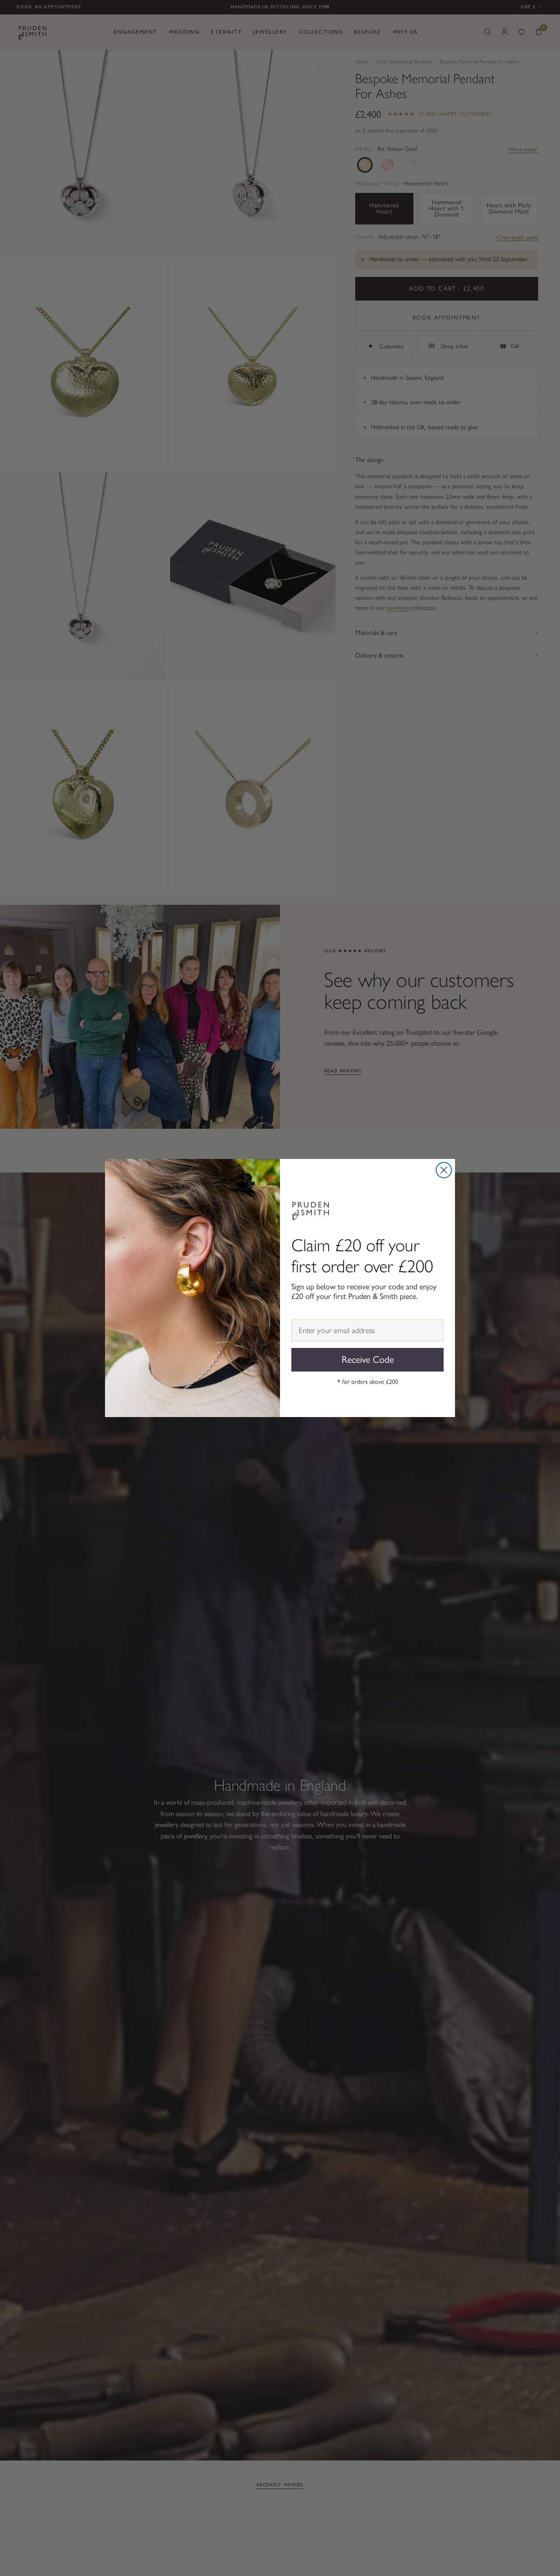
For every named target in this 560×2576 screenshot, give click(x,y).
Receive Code (368, 1360)
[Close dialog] (444, 1170)
